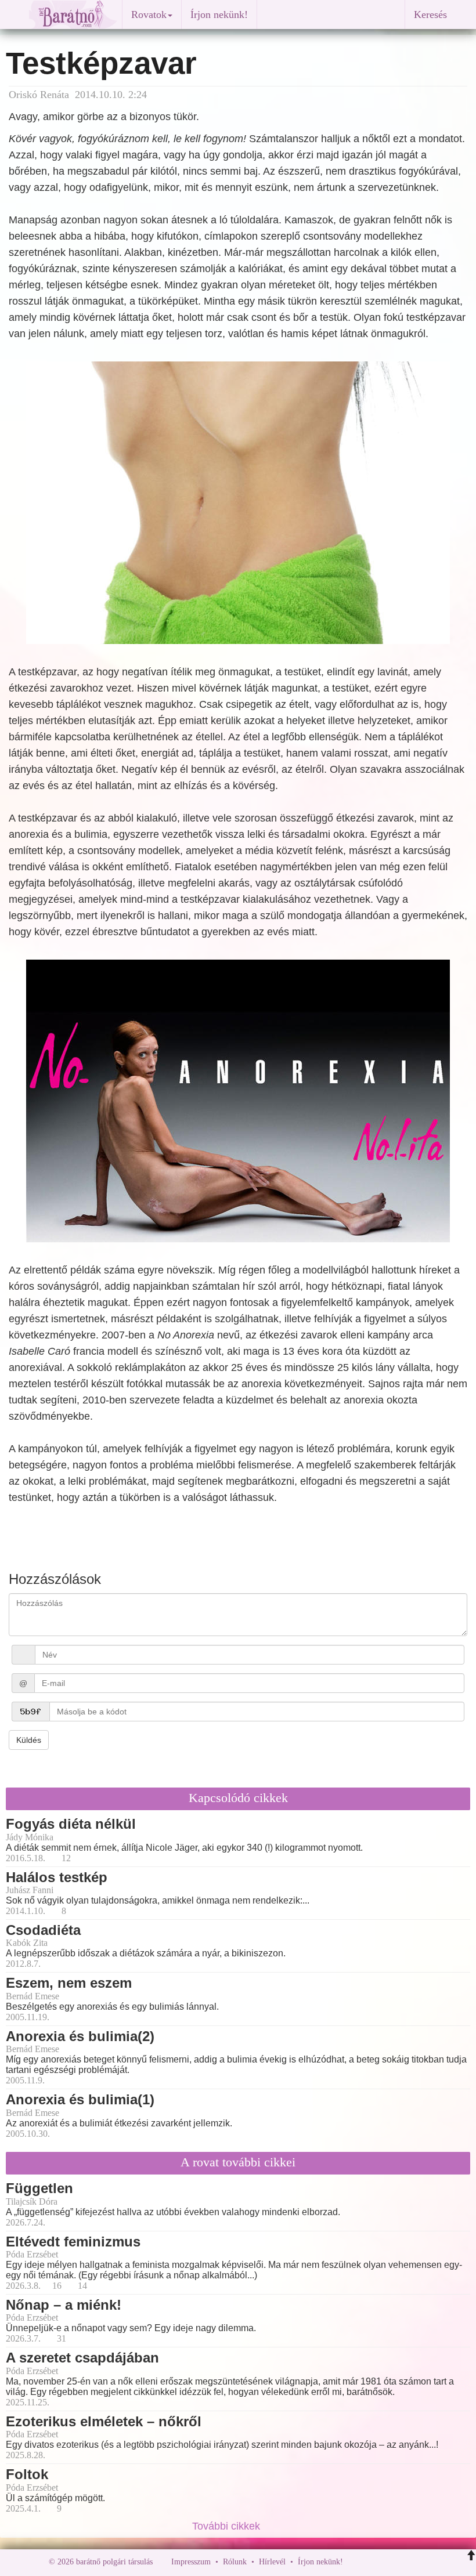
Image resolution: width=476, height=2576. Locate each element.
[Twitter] (392, 2562)
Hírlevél (272, 2562)
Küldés (29, 1740)
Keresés (430, 15)
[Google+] (373, 2562)
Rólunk (235, 2562)
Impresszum (191, 2562)
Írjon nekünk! (219, 15)
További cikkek (228, 2526)
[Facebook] (355, 2562)
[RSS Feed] (409, 2562)
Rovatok (149, 15)
